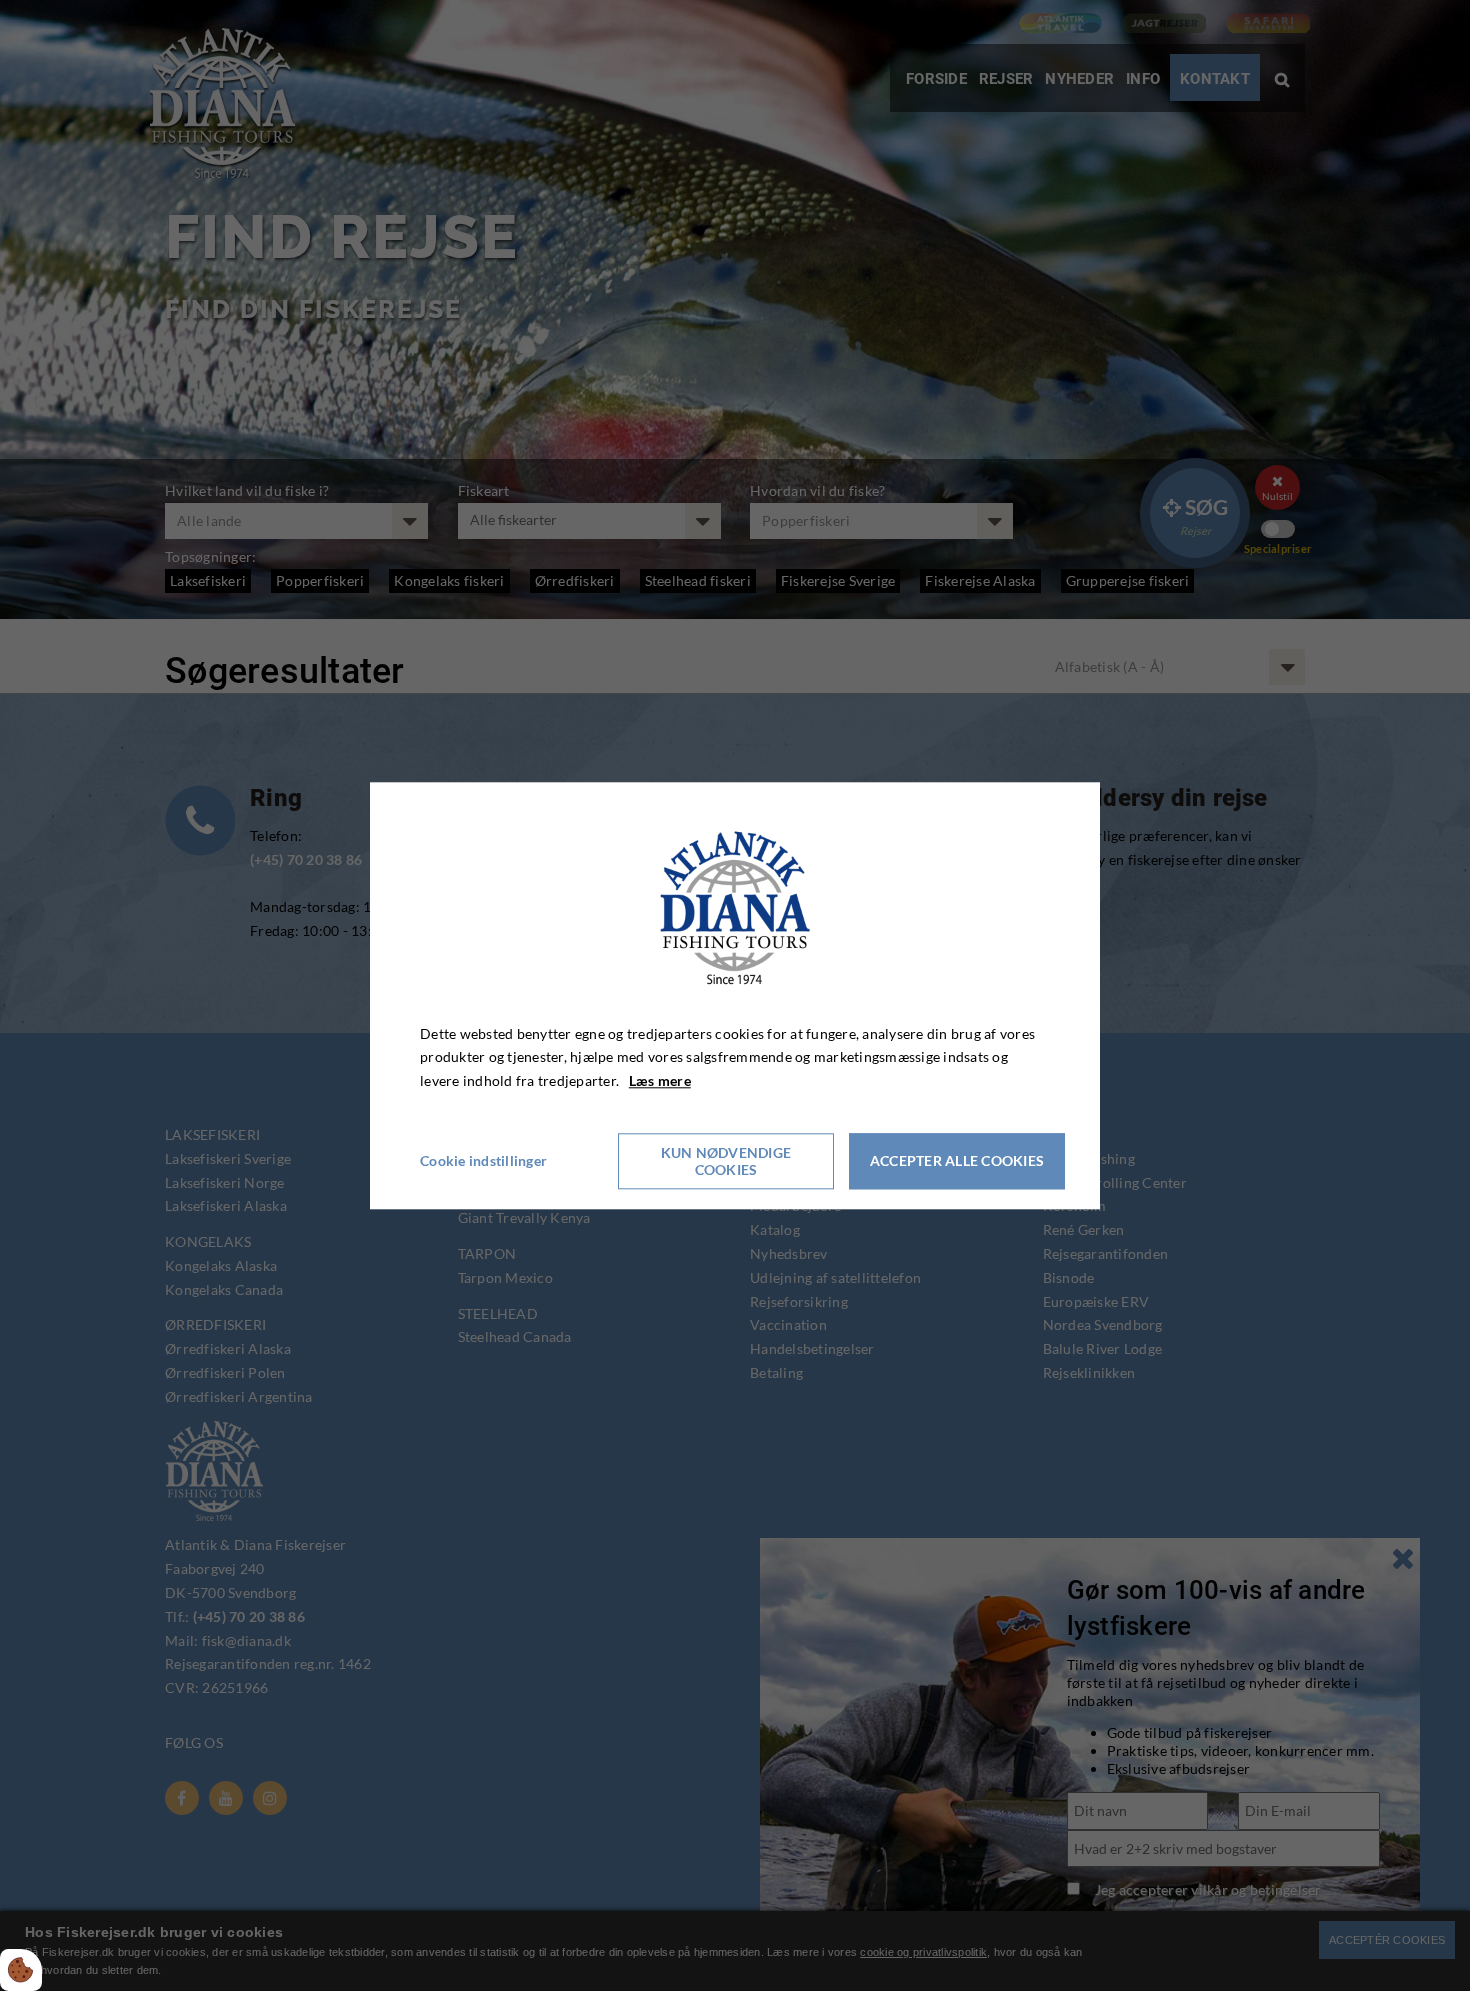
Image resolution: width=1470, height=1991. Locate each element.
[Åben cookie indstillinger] (21, 1970)
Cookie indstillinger (483, 1160)
